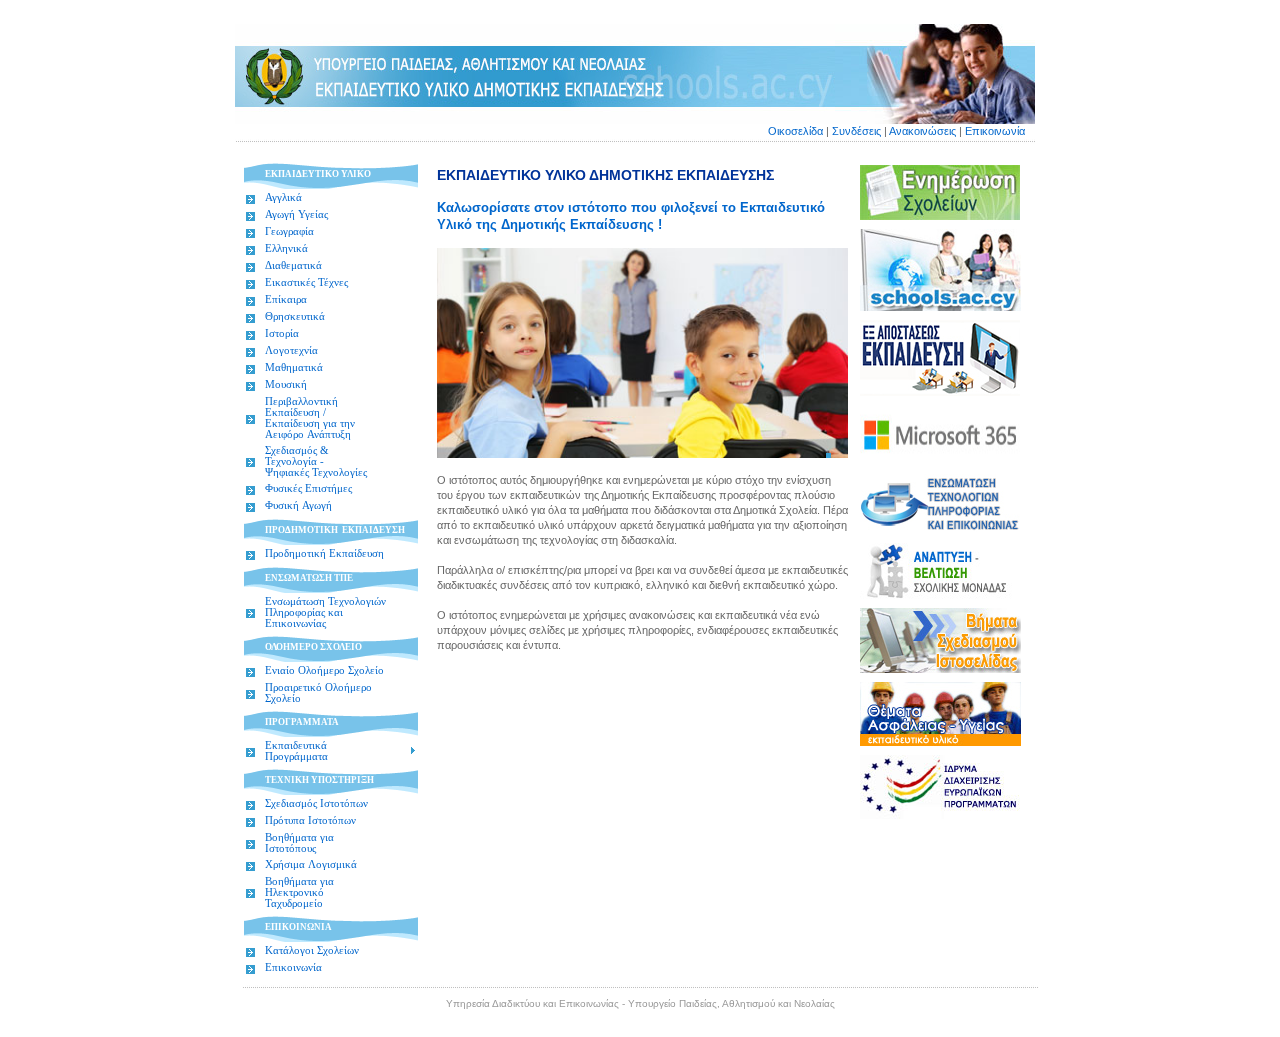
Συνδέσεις (856, 131)
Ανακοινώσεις (922, 131)
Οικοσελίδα (797, 131)
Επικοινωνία (995, 131)
